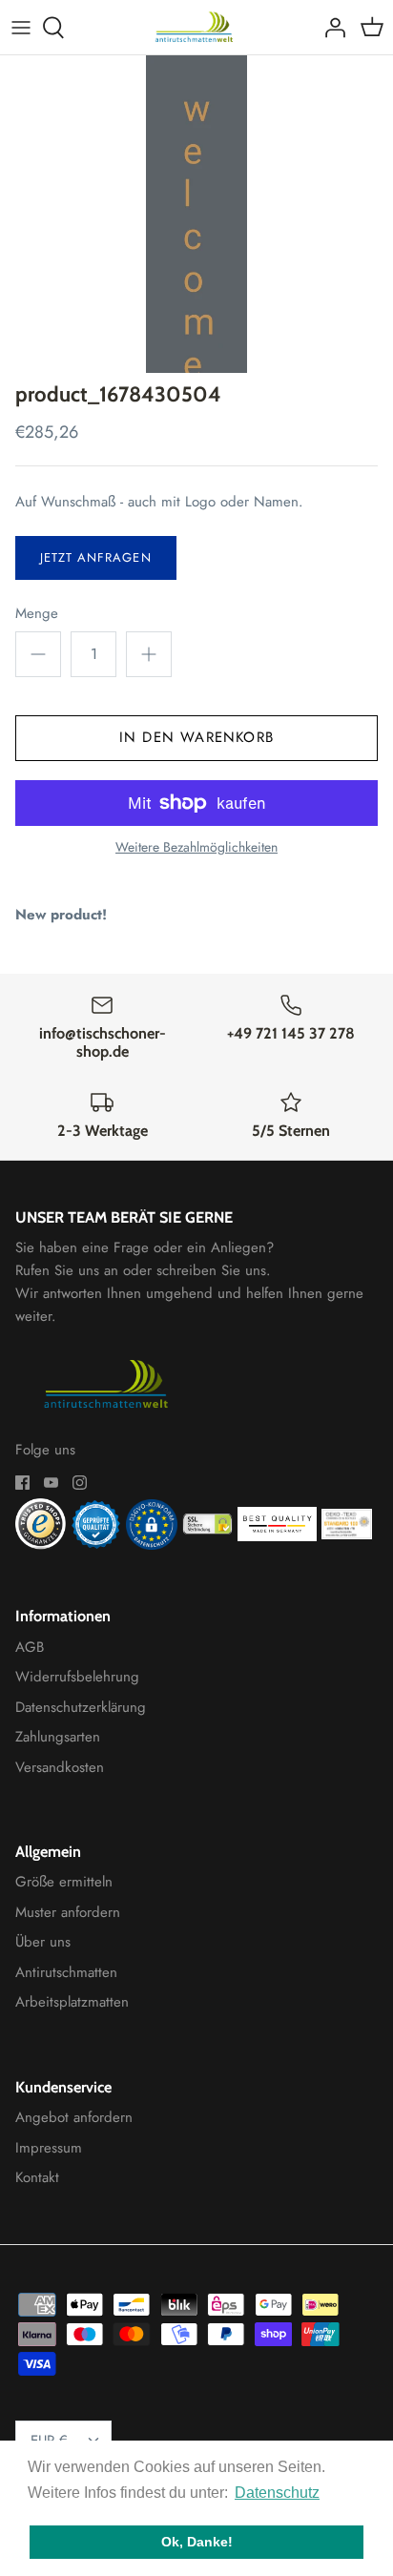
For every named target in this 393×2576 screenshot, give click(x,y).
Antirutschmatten (66, 1972)
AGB (30, 1647)
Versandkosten (60, 1767)
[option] (196, 214)
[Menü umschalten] (21, 28)
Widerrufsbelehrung (77, 1677)
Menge (37, 614)
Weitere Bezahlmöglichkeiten (196, 847)
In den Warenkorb (196, 737)
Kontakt (37, 2177)
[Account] (330, 28)
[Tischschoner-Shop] (197, 27)
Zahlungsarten (58, 1737)
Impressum (49, 2148)
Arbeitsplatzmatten (72, 2002)
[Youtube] (51, 1483)
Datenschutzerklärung (81, 1707)
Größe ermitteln (64, 1882)
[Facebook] (22, 1483)
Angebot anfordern (74, 2117)
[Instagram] (80, 1483)
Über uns (43, 1942)
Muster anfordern (68, 1912)
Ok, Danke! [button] (197, 2542)
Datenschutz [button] (277, 2493)
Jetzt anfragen (96, 557)
